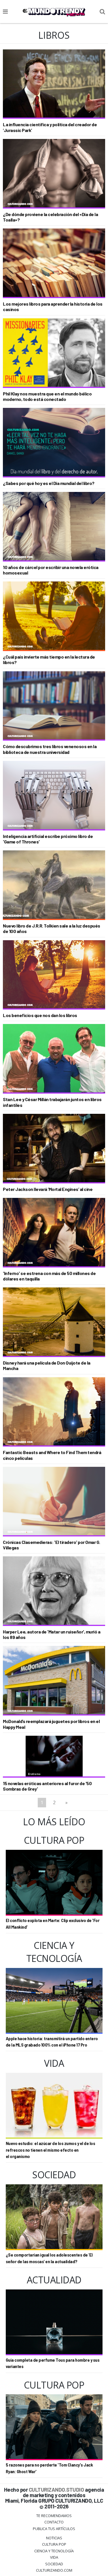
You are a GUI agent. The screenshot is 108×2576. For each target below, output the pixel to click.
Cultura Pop (54, 2544)
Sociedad (54, 2564)
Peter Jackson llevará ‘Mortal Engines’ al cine (48, 1189)
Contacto (54, 2522)
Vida (54, 2557)
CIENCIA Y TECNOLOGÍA (54, 2551)
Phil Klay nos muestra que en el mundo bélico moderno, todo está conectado (47, 396)
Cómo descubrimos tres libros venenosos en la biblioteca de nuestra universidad (50, 749)
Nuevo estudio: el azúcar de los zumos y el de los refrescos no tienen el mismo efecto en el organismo (51, 2150)
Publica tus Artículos (54, 2529)
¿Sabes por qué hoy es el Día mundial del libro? (49, 483)
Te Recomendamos (54, 2516)
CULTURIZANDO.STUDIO (56, 2489)
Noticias (54, 2538)
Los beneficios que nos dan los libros (40, 1015)
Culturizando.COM (54, 2570)
